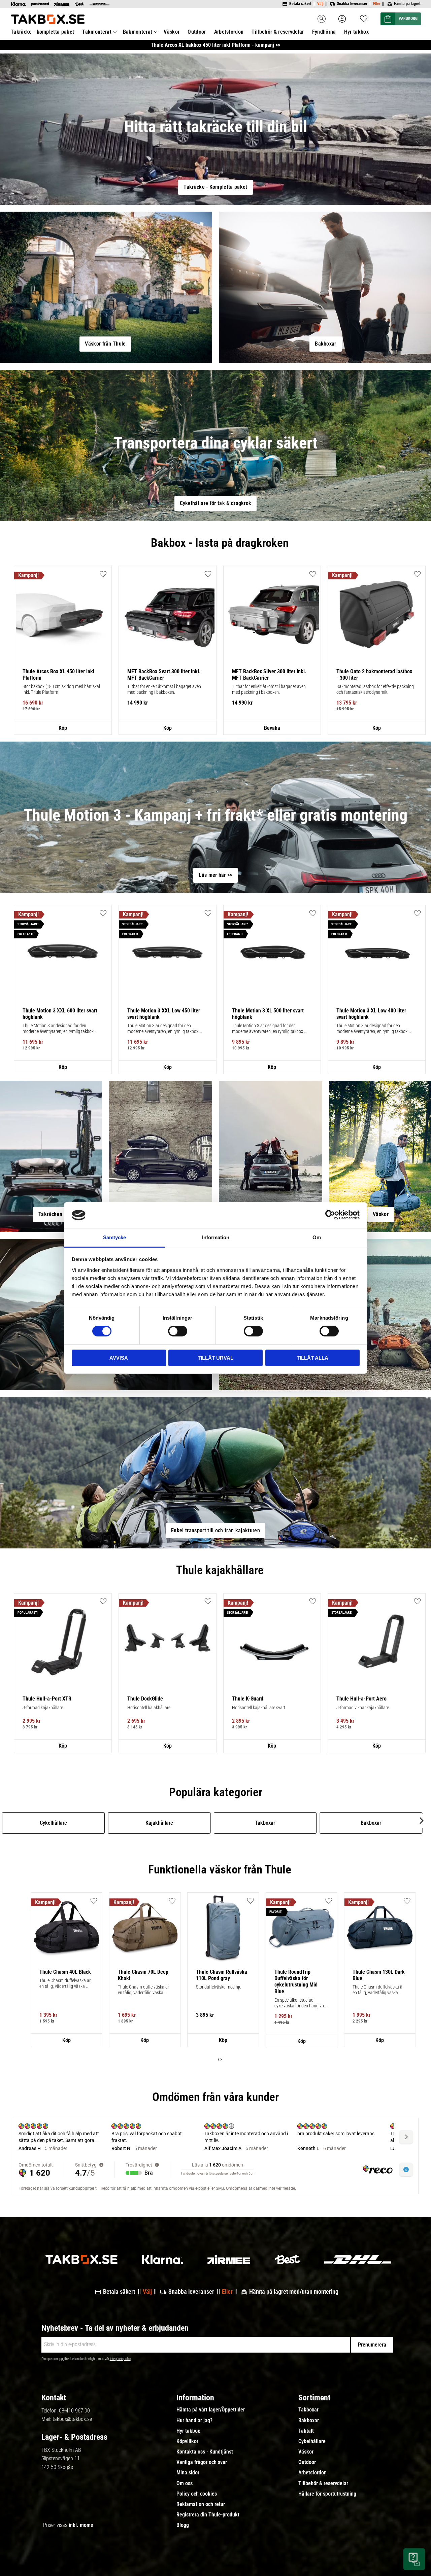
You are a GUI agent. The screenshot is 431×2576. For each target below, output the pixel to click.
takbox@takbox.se (72, 2419)
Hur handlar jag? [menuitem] (194, 2421)
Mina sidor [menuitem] (188, 2473)
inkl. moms (81, 2525)
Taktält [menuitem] (306, 2431)
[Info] (63, 728)
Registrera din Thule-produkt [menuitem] (208, 2515)
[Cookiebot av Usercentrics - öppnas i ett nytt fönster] (330, 1215)
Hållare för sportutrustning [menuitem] (327, 2494)
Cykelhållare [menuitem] (312, 2441)
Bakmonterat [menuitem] (138, 32)
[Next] (421, 1821)
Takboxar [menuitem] (308, 2410)
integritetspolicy (121, 2359)
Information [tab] (216, 1237)
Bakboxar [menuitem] (309, 2421)
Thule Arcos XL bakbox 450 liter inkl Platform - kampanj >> (215, 45)
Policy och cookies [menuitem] (197, 2494)
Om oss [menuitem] (185, 2483)
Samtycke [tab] (114, 1237)
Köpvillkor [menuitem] (187, 2441)
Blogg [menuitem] (183, 2525)
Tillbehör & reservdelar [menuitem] (278, 32)
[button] (364, 17)
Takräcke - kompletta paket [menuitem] (42, 32)
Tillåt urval (215, 1358)
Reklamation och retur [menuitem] (201, 2504)
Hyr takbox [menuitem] (356, 32)
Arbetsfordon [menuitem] (229, 32)
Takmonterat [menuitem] (97, 32)
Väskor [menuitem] (172, 32)
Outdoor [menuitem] (197, 32)
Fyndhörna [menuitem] (324, 32)
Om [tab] (317, 1237)
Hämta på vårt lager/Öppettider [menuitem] (211, 2410)
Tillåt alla (312, 1358)
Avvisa (119, 1358)
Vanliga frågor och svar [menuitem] (202, 2462)
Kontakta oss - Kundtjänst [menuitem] (205, 2452)
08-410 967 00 (74, 2411)
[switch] (178, 1331)
